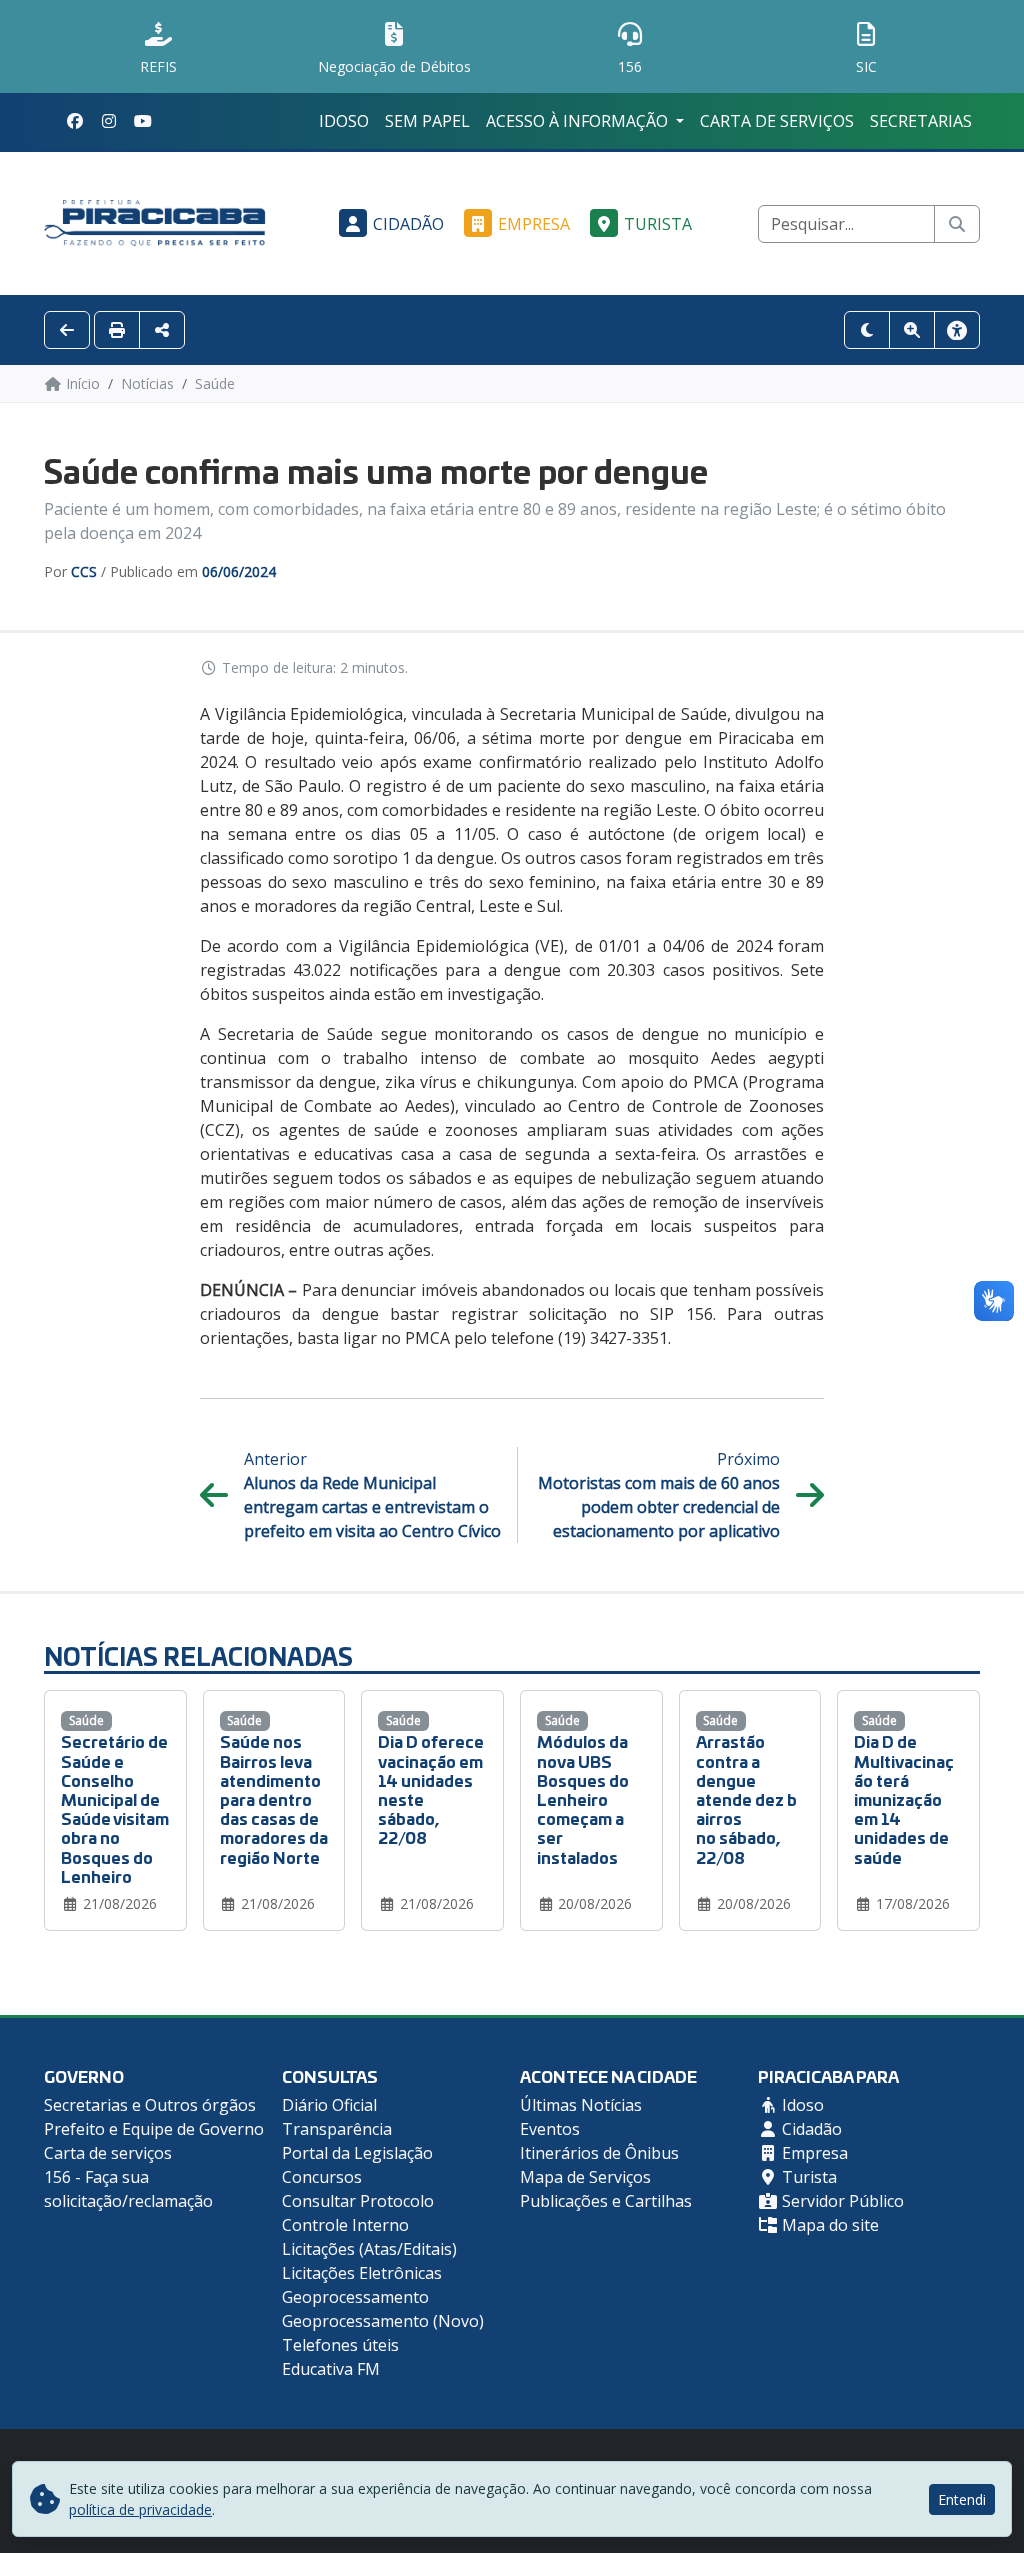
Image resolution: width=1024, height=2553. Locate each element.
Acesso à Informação (579, 121)
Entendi (962, 2499)
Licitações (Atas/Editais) (369, 2249)
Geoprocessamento (355, 2297)
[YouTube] (143, 121)
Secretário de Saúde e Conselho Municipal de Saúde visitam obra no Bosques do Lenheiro (115, 1807)
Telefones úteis (340, 2345)
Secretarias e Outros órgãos (150, 2105)
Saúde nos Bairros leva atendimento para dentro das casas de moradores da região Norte (274, 1798)
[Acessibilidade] (957, 330)
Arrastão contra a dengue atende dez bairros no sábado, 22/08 (746, 1798)
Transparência (337, 2129)
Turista (658, 224)
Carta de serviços (777, 121)
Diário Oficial (329, 2105)
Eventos (550, 2129)
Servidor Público (841, 2201)
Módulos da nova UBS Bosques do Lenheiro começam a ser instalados (583, 1798)
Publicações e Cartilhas (606, 2201)
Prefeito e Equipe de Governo (154, 2129)
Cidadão (408, 224)
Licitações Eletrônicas (362, 2273)
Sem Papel (427, 121)
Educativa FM (331, 2369)
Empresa (534, 224)
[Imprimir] (117, 330)
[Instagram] (109, 121)
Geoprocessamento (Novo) (383, 2321)
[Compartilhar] (162, 330)
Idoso (344, 121)
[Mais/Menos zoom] (912, 330)
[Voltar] (67, 330)
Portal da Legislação (357, 2153)
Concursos (322, 2177)
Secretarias (921, 121)
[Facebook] (75, 121)
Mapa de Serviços (585, 2177)
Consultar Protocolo (358, 2201)
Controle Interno (345, 2225)
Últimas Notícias (581, 2105)
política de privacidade (140, 2509)
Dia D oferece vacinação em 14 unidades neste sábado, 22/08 (431, 1788)
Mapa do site (828, 2225)
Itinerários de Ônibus (599, 2153)
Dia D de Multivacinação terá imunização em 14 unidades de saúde (904, 1798)
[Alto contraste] (867, 330)
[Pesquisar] (957, 224)
